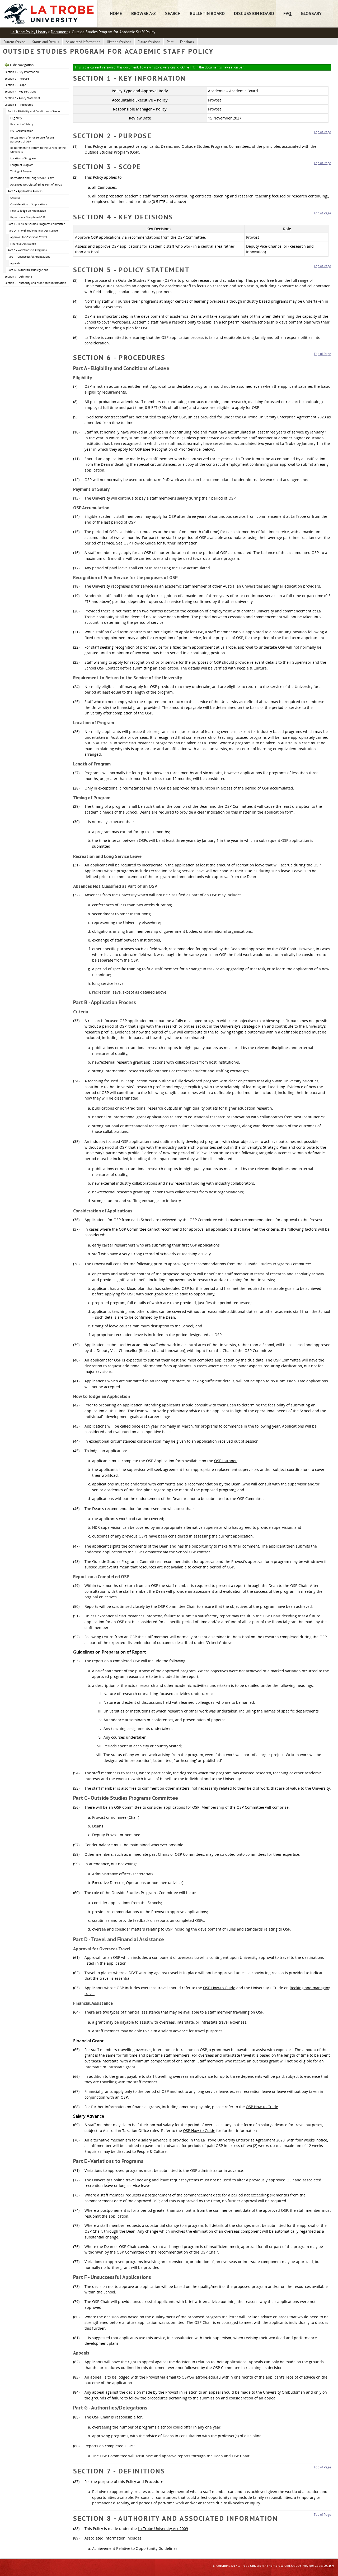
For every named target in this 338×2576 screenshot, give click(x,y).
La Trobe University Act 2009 (163, 2529)
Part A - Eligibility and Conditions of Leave (34, 111)
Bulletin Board (207, 13)
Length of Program (22, 165)
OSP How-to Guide (140, 543)
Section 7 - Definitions (19, 276)
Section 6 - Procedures (19, 105)
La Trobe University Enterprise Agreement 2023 (284, 417)
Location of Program (23, 158)
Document (59, 32)
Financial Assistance (23, 244)
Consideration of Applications (29, 204)
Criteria (15, 198)
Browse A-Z (144, 13)
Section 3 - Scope (15, 85)
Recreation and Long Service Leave (32, 178)
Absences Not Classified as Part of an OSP (37, 184)
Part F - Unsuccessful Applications (29, 257)
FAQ (287, 13)
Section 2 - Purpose (17, 79)
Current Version (15, 42)
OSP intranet (225, 1461)
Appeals (15, 263)
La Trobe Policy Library (29, 32)
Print (170, 42)
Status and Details (46, 42)
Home (116, 13)
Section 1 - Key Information (22, 72)
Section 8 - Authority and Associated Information (35, 283)
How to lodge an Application (28, 211)
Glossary (311, 13)
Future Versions (149, 42)
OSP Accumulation (22, 131)
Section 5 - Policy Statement (22, 98)
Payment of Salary (22, 124)
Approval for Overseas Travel (29, 237)
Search (173, 13)
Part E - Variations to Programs (27, 250)
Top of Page (322, 132)
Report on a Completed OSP (28, 217)
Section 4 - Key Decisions (20, 91)
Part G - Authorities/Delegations (28, 270)
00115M (329, 2566)
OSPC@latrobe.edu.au (201, 2377)
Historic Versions (119, 42)
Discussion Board (254, 13)
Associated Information (83, 42)
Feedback (187, 42)
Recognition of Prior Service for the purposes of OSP (32, 139)
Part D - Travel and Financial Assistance (33, 230)
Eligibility (16, 118)
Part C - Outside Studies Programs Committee (36, 224)
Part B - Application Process (25, 191)
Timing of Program (22, 171)
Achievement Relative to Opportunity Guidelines (135, 2548)
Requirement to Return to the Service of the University (38, 150)
